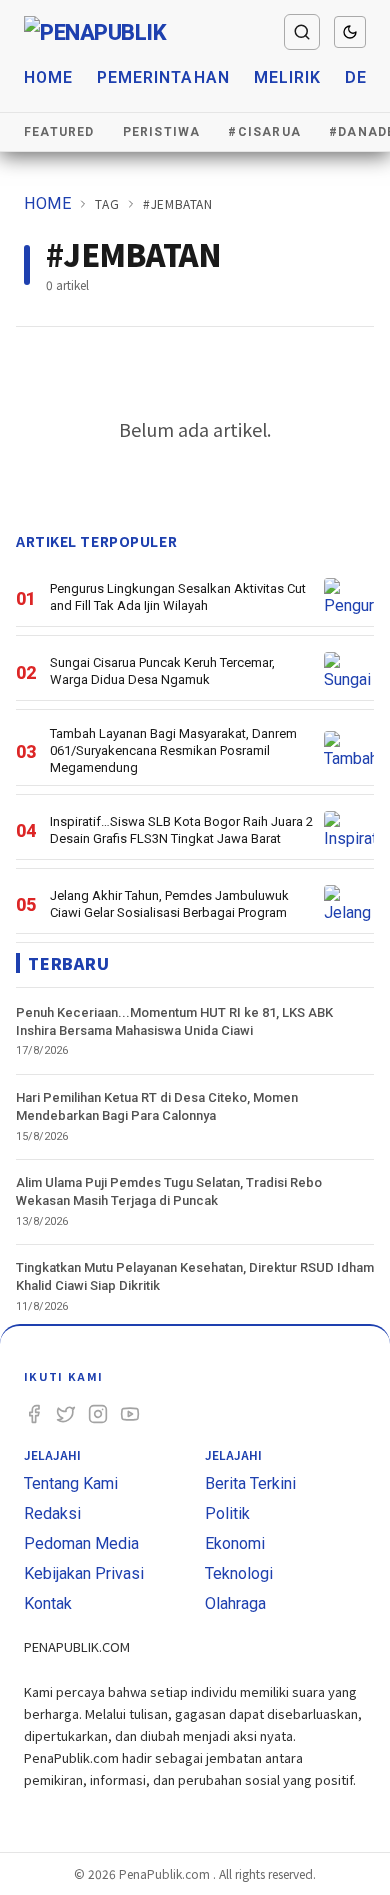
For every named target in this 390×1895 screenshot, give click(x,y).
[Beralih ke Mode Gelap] (350, 32)
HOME (47, 203)
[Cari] (302, 32)
